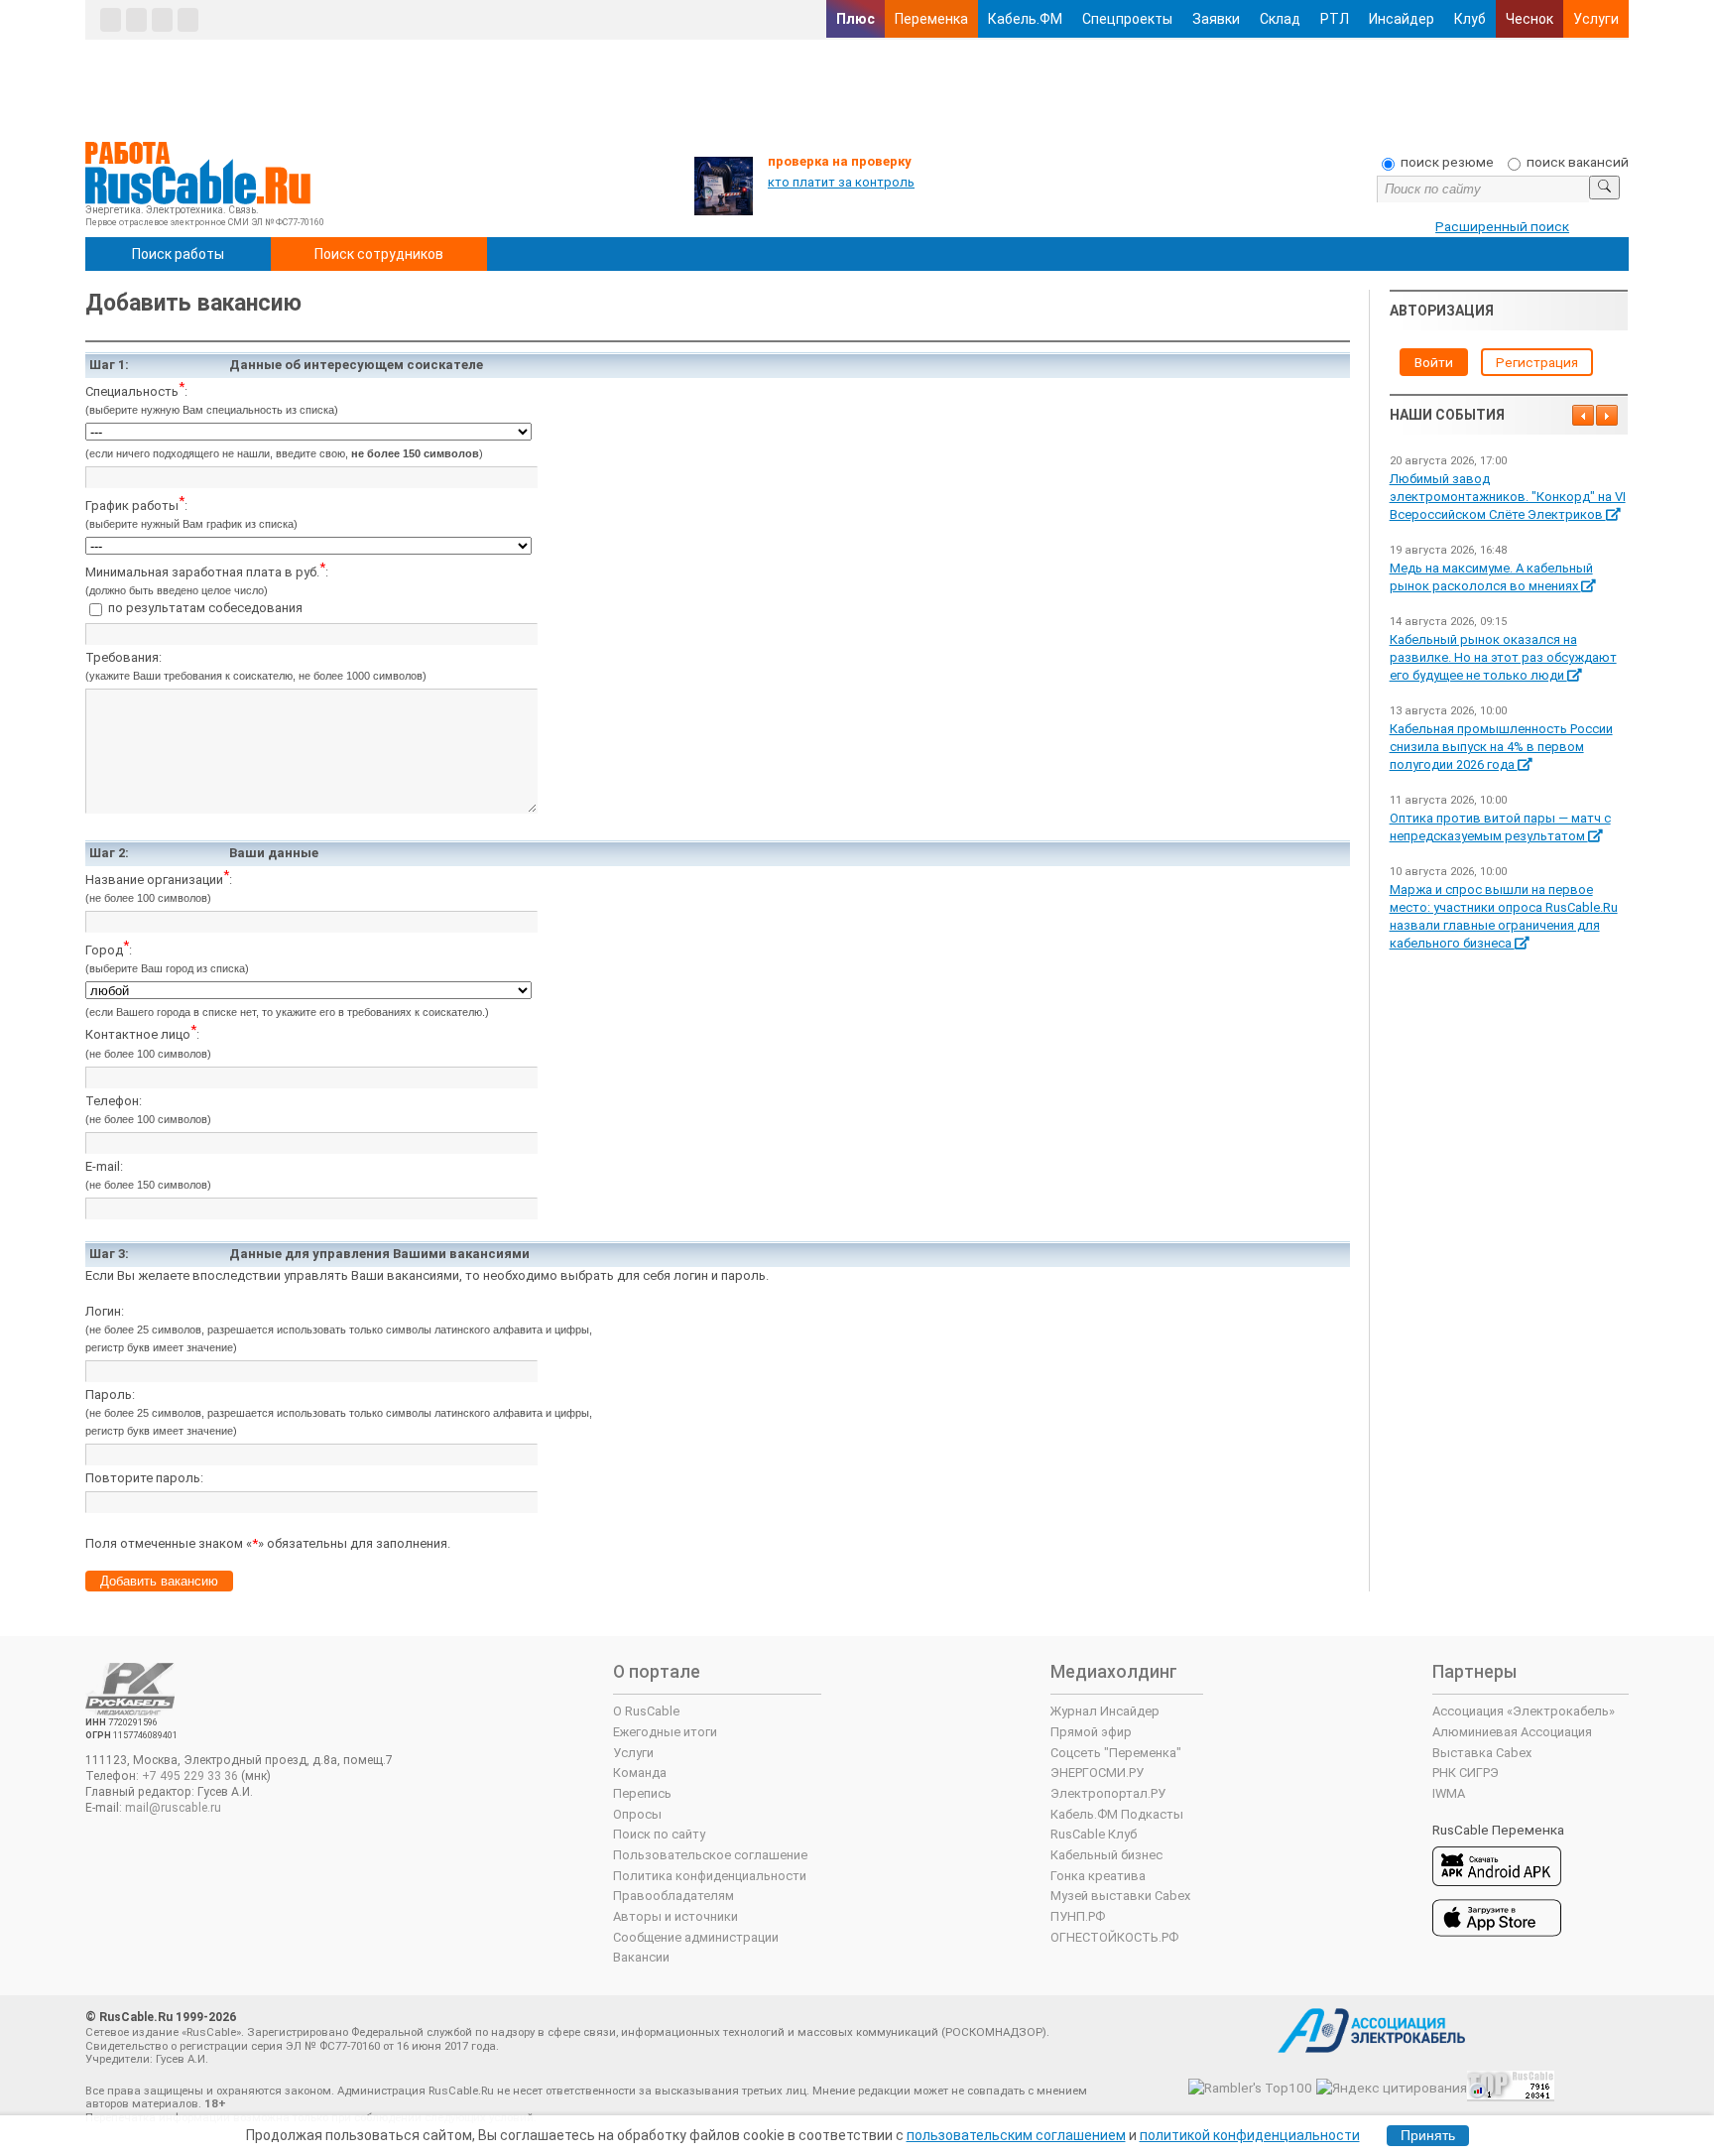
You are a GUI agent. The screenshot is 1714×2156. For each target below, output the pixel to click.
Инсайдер (1402, 19)
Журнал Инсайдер (1105, 1711)
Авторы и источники (675, 1916)
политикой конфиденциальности (1250, 2135)
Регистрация (1537, 362)
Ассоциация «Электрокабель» (1524, 1711)
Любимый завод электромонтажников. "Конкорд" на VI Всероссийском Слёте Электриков (1508, 497)
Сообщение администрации (696, 1937)
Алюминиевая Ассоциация (1512, 1732)
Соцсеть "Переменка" (1116, 1753)
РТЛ (1335, 19)
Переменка (931, 19)
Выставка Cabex (1482, 1753)
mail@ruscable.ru (173, 1808)
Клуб (1470, 19)
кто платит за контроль (841, 182)
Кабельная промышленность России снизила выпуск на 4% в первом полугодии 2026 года (1501, 747)
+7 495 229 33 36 (190, 1776)
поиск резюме (1447, 162)
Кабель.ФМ (1025, 19)
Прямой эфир (1091, 1732)
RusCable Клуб (1094, 1834)
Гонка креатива (1098, 1876)
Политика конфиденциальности (710, 1876)
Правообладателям (673, 1896)
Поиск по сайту (659, 1834)
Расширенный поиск (1502, 226)
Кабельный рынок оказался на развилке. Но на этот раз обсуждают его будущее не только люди (1503, 657)
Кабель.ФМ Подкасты (1117, 1814)
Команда (640, 1773)
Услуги (1596, 19)
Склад (1280, 19)
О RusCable (646, 1711)
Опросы (637, 1814)
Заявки (1216, 19)
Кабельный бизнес (1106, 1855)
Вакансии (641, 1957)
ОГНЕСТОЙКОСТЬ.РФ (1114, 1937)
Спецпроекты (1127, 19)
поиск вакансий (1578, 162)
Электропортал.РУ (1108, 1793)
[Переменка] (188, 20)
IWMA (1449, 1793)
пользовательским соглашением (1016, 2135)
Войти (1434, 362)
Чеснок (1530, 19)
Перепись (642, 1793)
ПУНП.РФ (1078, 1916)
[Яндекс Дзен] (162, 20)
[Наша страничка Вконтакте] (111, 20)
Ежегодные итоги (665, 1732)
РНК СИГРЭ (1466, 1773)
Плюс (856, 19)
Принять (1428, 2136)
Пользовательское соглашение (710, 1855)
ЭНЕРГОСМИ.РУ (1097, 1773)
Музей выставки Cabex (1120, 1896)
